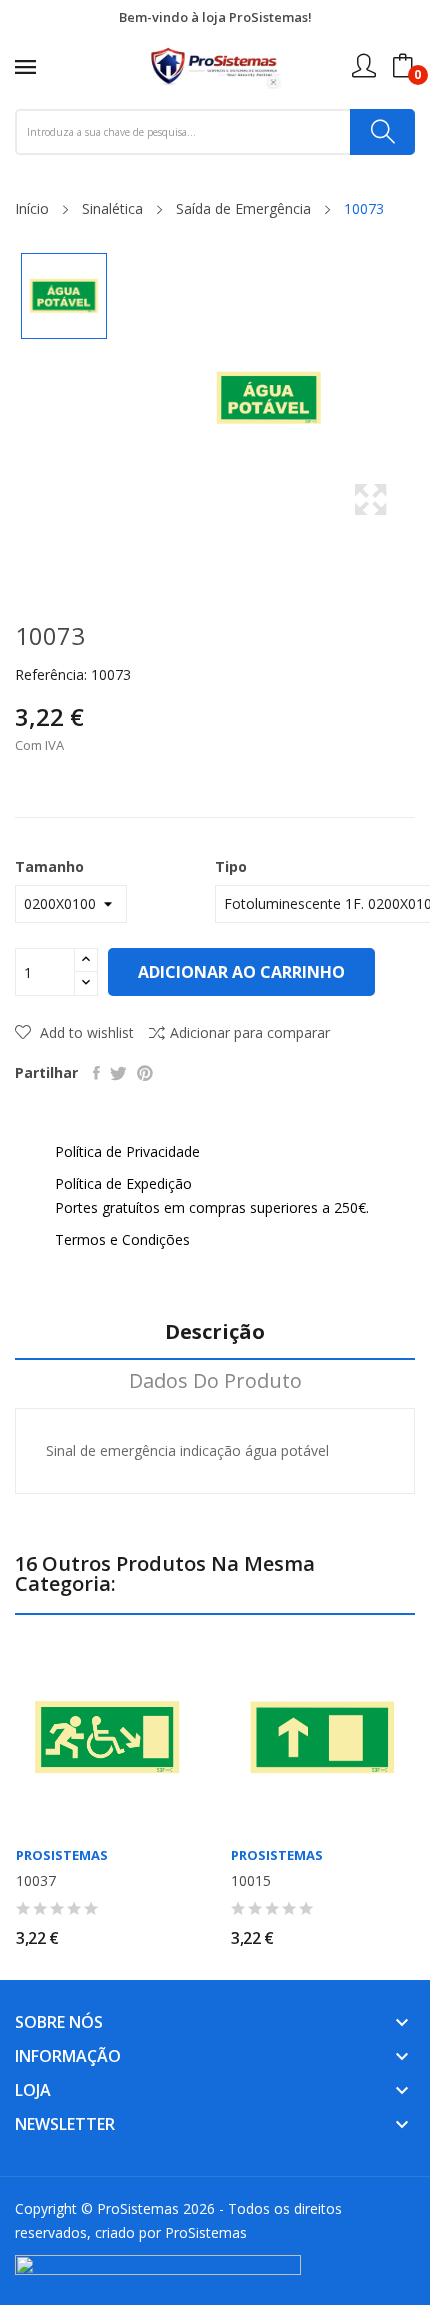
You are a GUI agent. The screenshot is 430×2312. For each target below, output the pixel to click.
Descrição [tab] (215, 1332)
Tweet (118, 1073)
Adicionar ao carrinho (241, 972)
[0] (403, 66)
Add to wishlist (85, 1032)
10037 (36, 1881)
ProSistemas (62, 1855)
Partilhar (96, 1073)
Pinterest (145, 1073)
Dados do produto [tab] (215, 1381)
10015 (251, 1881)
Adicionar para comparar (250, 1032)
